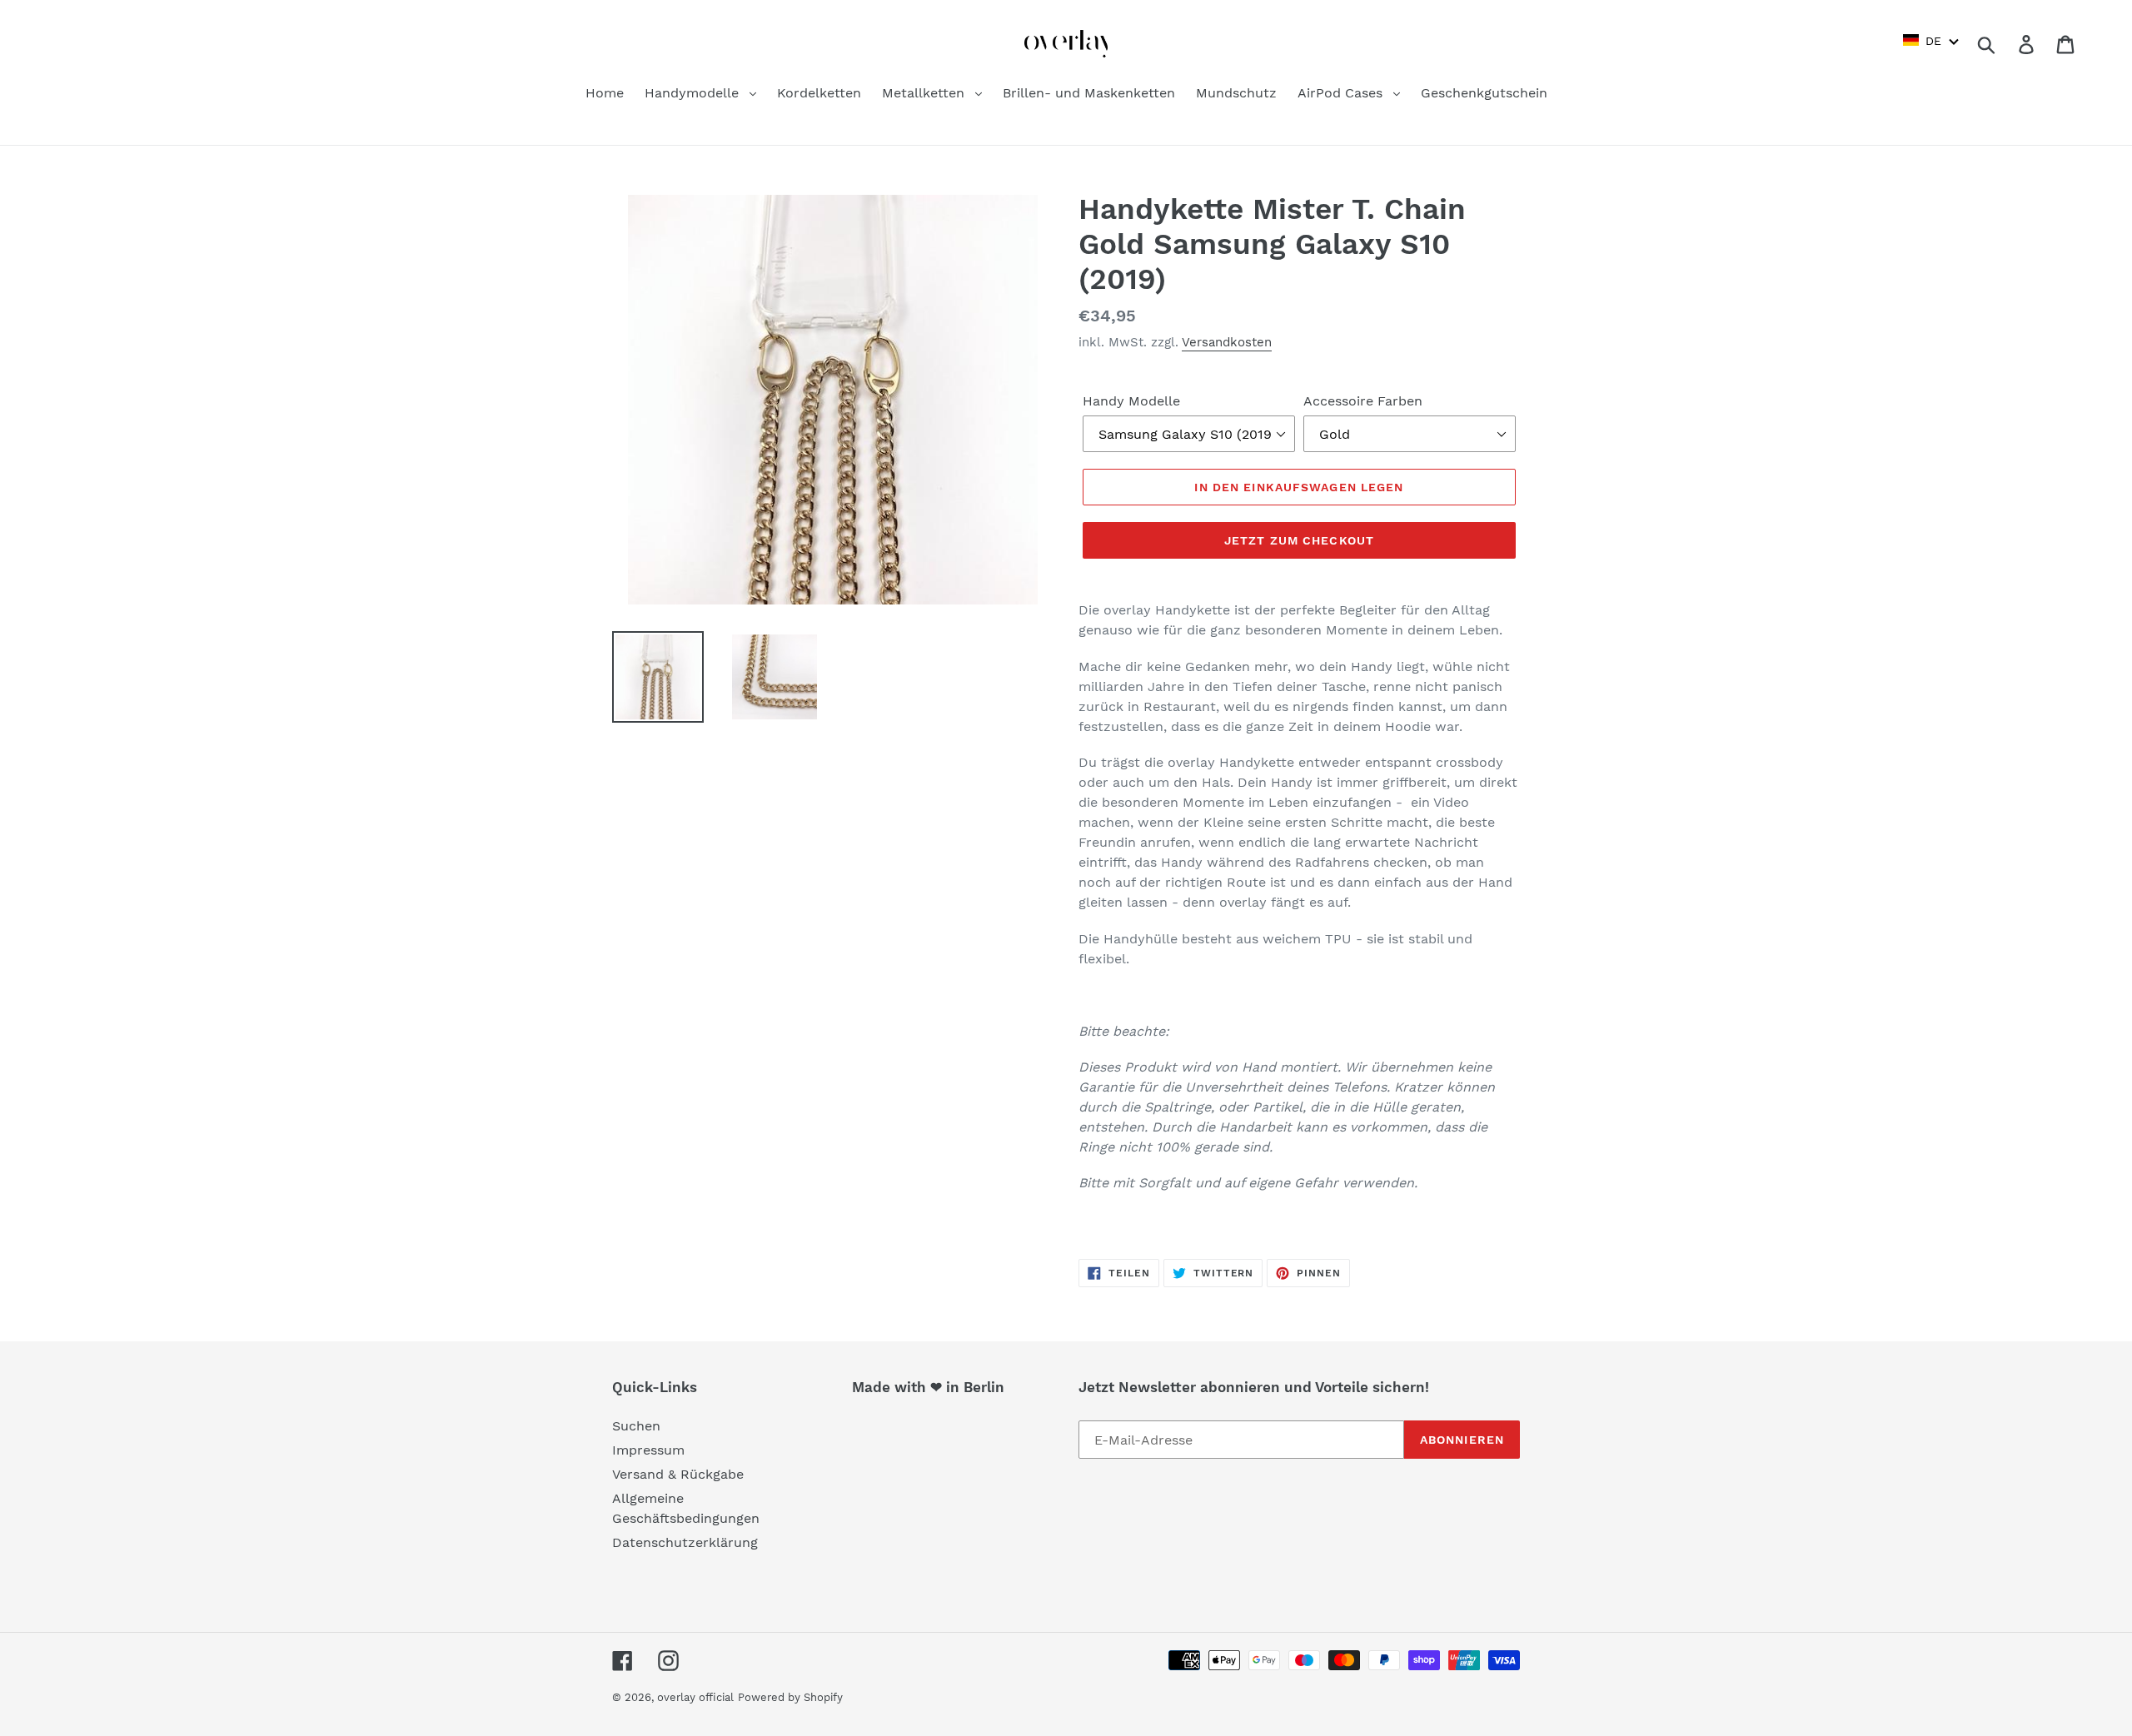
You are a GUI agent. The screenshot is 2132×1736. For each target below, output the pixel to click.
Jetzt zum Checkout (1299, 540)
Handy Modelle (1131, 401)
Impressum (648, 1450)
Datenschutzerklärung (685, 1542)
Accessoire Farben (1363, 401)
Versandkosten (1227, 342)
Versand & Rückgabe (678, 1474)
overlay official (695, 1697)
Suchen (636, 1426)
